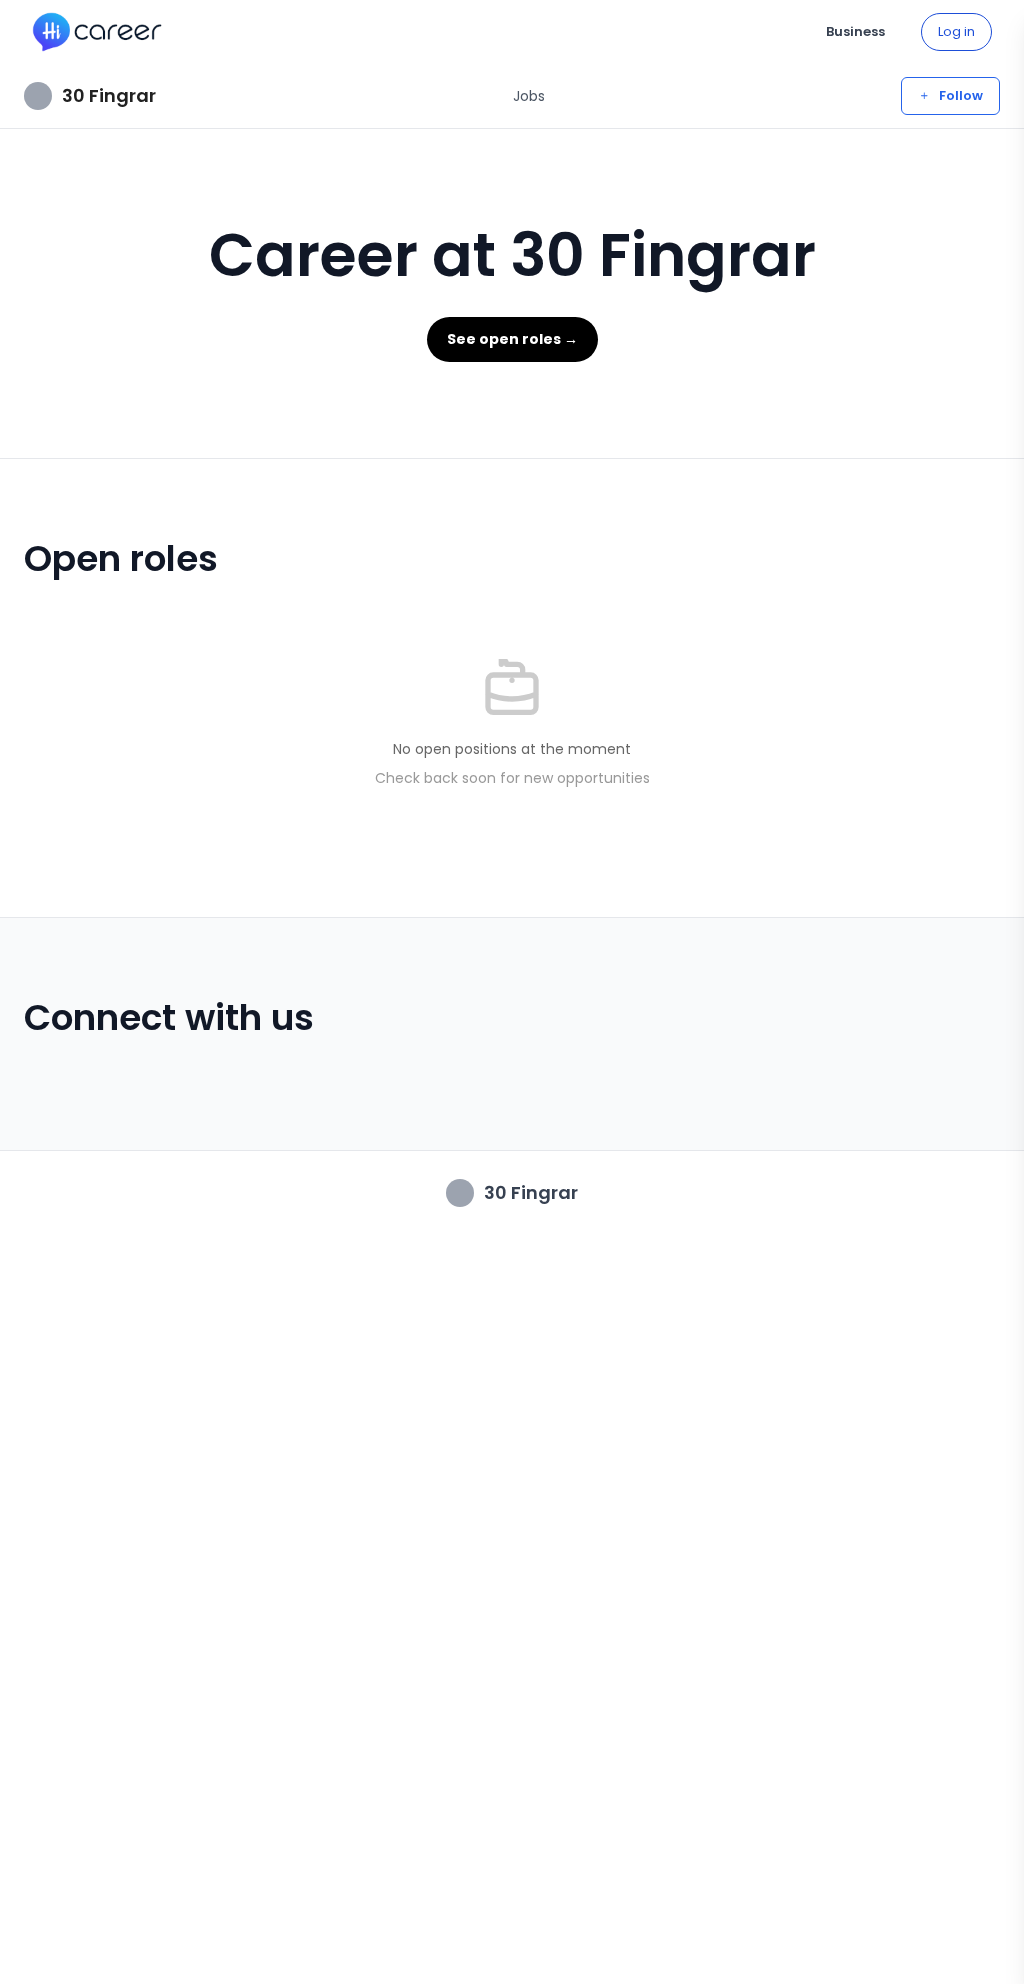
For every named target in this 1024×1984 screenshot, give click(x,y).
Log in (956, 31)
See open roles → (512, 339)
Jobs (529, 96)
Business (855, 31)
